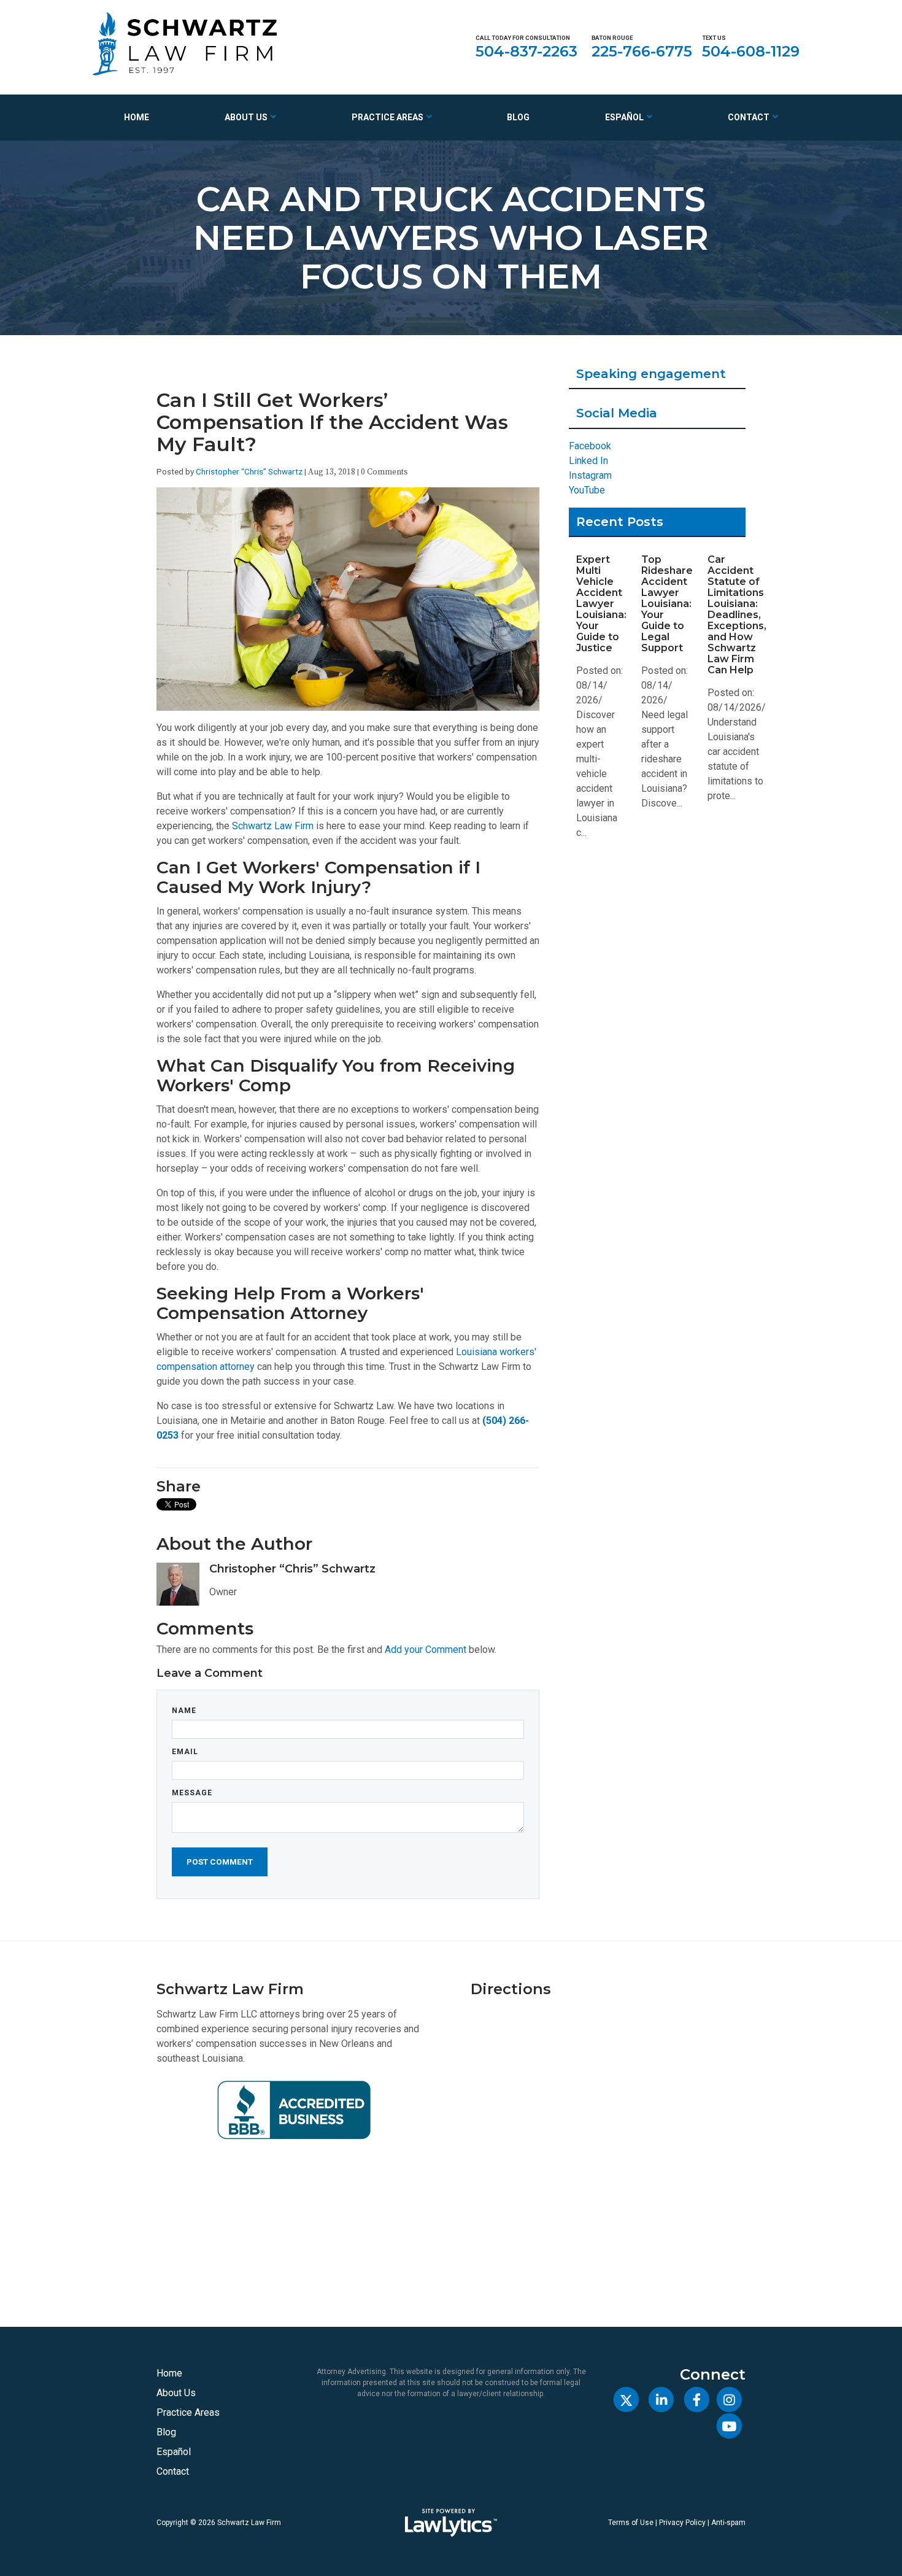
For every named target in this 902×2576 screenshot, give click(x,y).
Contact (749, 117)
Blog (518, 117)
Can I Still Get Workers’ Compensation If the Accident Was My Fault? (332, 422)
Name (184, 1711)
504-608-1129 (751, 51)
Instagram (590, 475)
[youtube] (729, 2426)
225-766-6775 (642, 51)
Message (192, 1793)
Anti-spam (728, 2523)
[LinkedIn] (661, 2400)
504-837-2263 (526, 51)
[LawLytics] (451, 2523)
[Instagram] (729, 2400)
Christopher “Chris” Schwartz (249, 471)
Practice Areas (387, 117)
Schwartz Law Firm (273, 826)
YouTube (587, 490)
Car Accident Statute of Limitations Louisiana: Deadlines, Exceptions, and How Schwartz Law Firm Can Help (737, 615)
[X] (626, 2400)
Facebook (590, 446)
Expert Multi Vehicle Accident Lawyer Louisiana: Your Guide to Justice (601, 604)
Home (137, 117)
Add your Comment (426, 1650)
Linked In (588, 461)
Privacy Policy (682, 2523)
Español (624, 117)
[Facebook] (696, 2400)
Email (185, 1752)
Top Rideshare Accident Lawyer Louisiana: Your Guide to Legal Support (667, 604)
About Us (246, 117)
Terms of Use (631, 2523)
